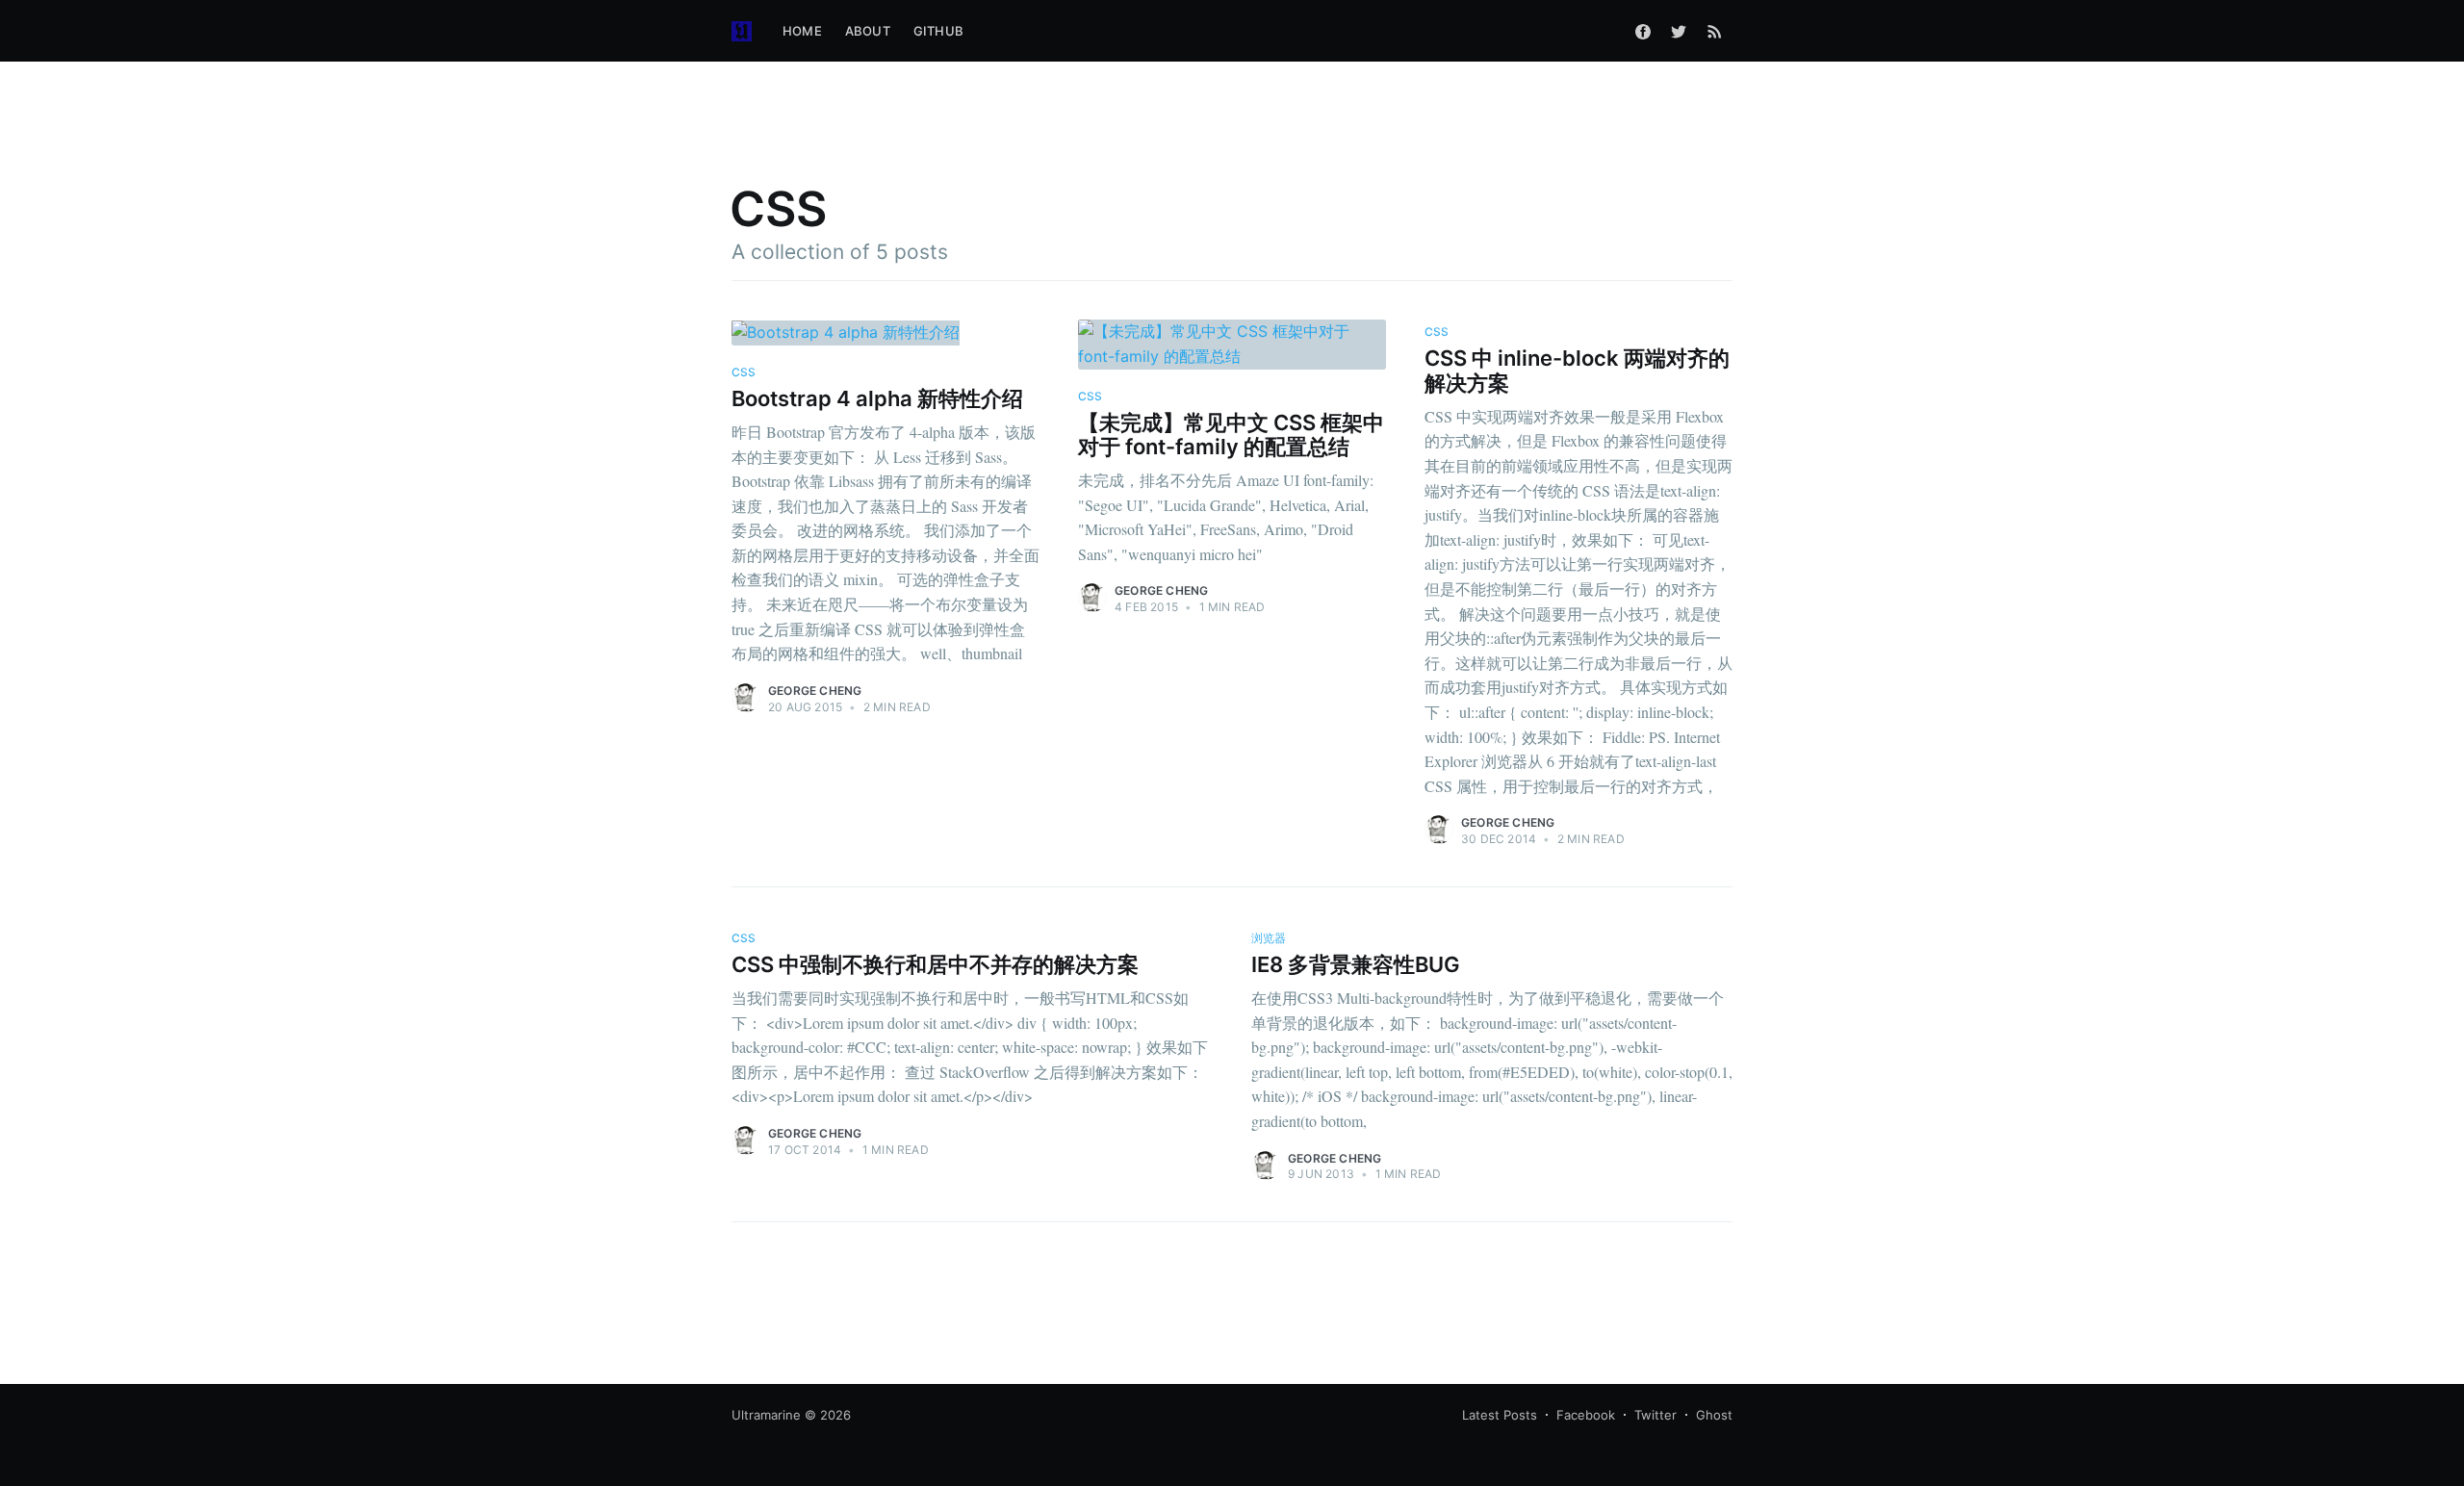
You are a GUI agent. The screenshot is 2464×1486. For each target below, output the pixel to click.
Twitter (1655, 1415)
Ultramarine (766, 1415)
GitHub (938, 31)
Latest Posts (1500, 1415)
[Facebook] (1643, 31)
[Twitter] (1679, 31)
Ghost (1714, 1415)
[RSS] (1715, 31)
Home (802, 31)
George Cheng (815, 691)
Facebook (1586, 1415)
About (868, 31)
